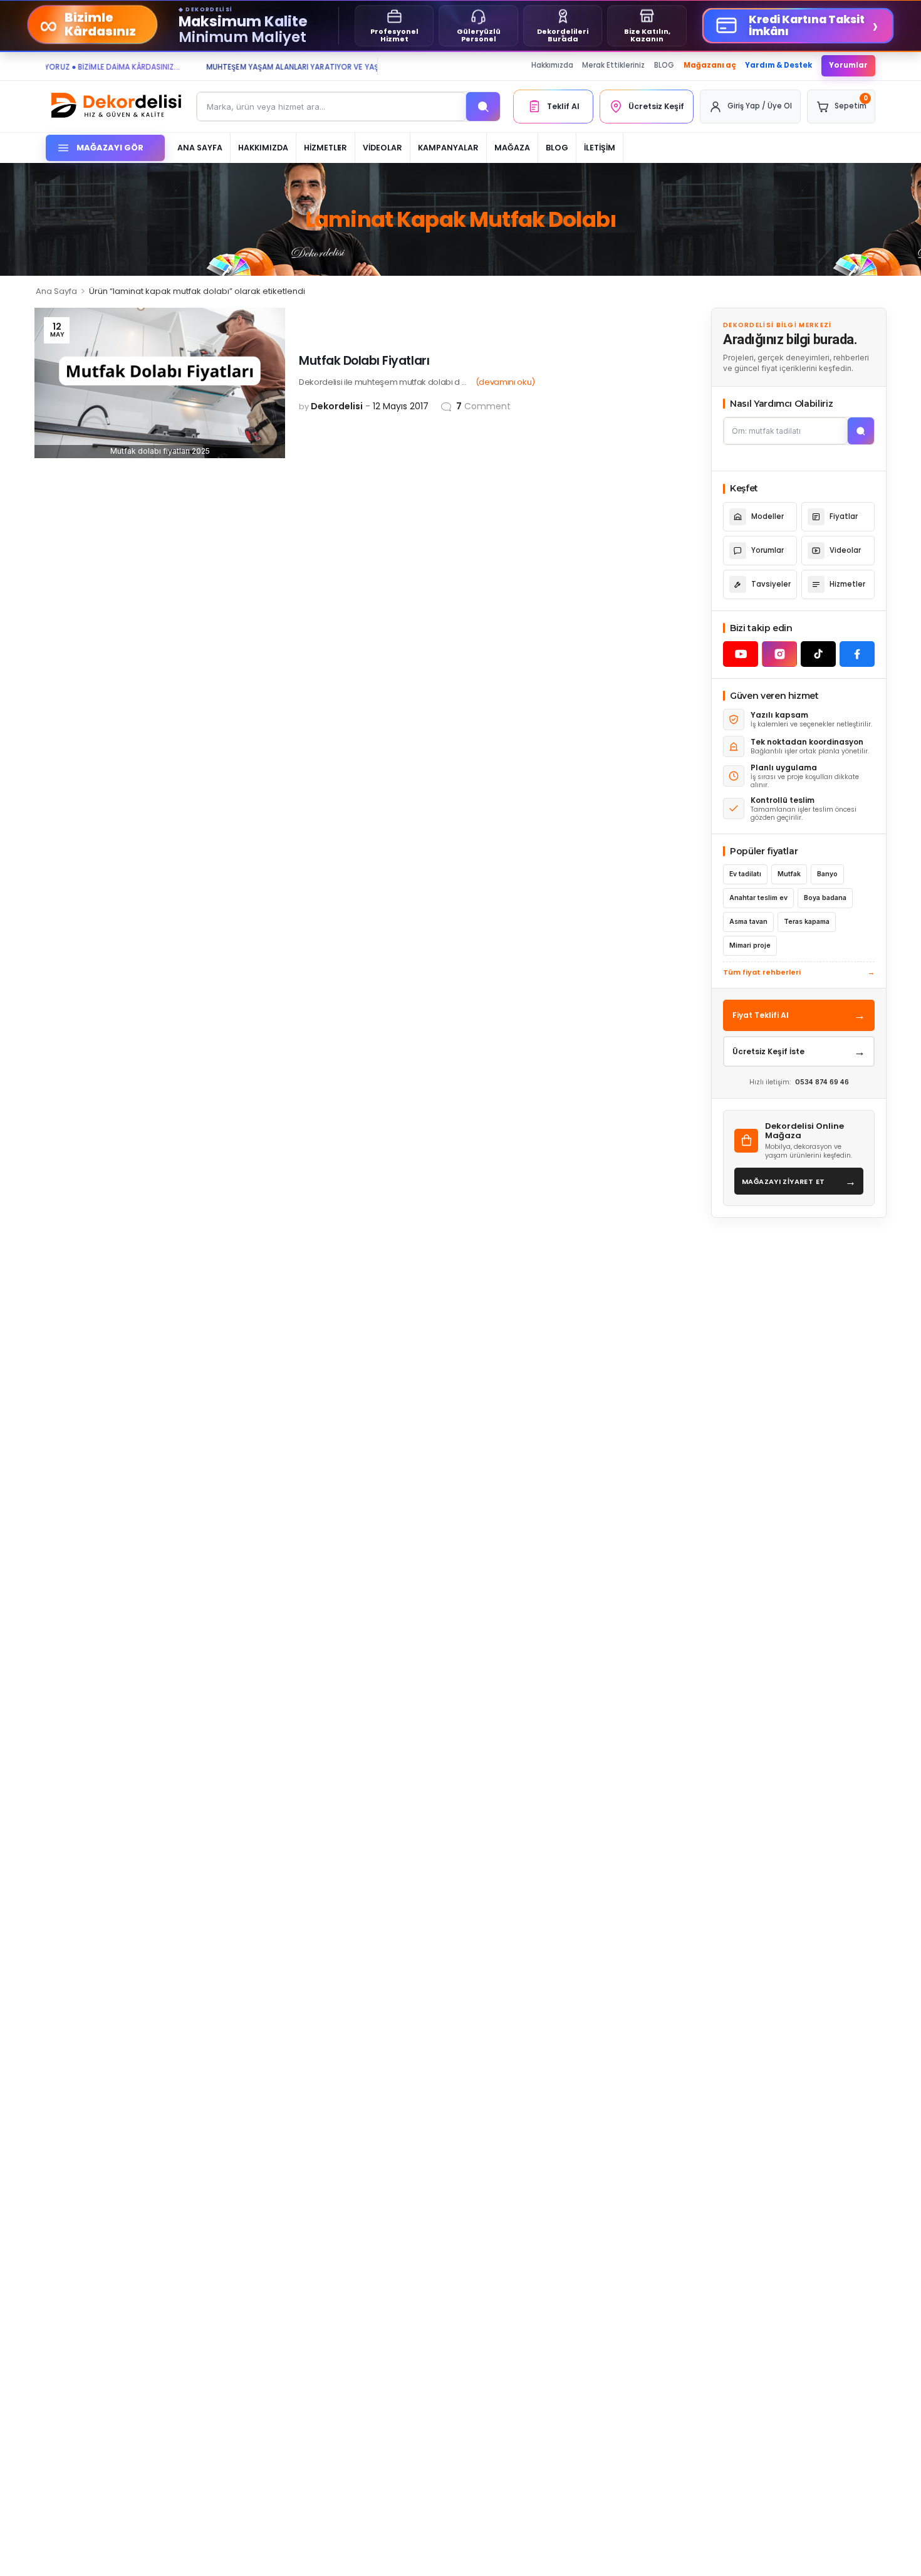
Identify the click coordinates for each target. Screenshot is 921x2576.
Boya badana (825, 898)
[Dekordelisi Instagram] (779, 654)
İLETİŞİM (600, 148)
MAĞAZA (512, 148)
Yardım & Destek (778, 65)
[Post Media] (160, 383)
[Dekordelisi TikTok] (818, 654)
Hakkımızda (552, 65)
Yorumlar (848, 65)
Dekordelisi (337, 406)
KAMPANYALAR (448, 148)
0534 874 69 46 (822, 1082)
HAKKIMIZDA (263, 148)
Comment (483, 406)
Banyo (827, 874)
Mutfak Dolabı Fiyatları (364, 361)
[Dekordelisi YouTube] (741, 654)
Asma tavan (748, 922)
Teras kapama (807, 922)
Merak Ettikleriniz (613, 65)
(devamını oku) (505, 382)
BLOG (664, 65)
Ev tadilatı (745, 874)
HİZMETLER (325, 148)
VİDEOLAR (382, 148)
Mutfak (789, 874)
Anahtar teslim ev (758, 898)
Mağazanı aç (710, 65)
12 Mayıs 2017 (401, 406)
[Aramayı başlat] (861, 431)
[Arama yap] (483, 107)
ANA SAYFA (200, 148)
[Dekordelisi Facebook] (857, 654)
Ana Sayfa (56, 291)
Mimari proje (750, 945)
